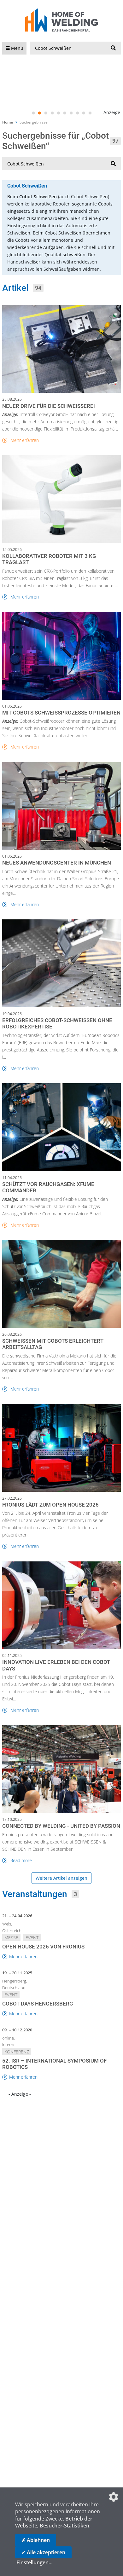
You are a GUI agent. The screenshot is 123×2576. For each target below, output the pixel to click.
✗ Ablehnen (36, 2540)
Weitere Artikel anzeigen (61, 1878)
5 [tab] (58, 113)
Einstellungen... (34, 2562)
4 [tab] (52, 113)
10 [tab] (90, 113)
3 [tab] (46, 113)
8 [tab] (77, 113)
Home (8, 122)
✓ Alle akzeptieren (43, 2552)
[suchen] (113, 48)
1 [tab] (33, 113)
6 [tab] (65, 113)
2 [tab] (39, 113)
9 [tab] (84, 113)
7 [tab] (71, 113)
